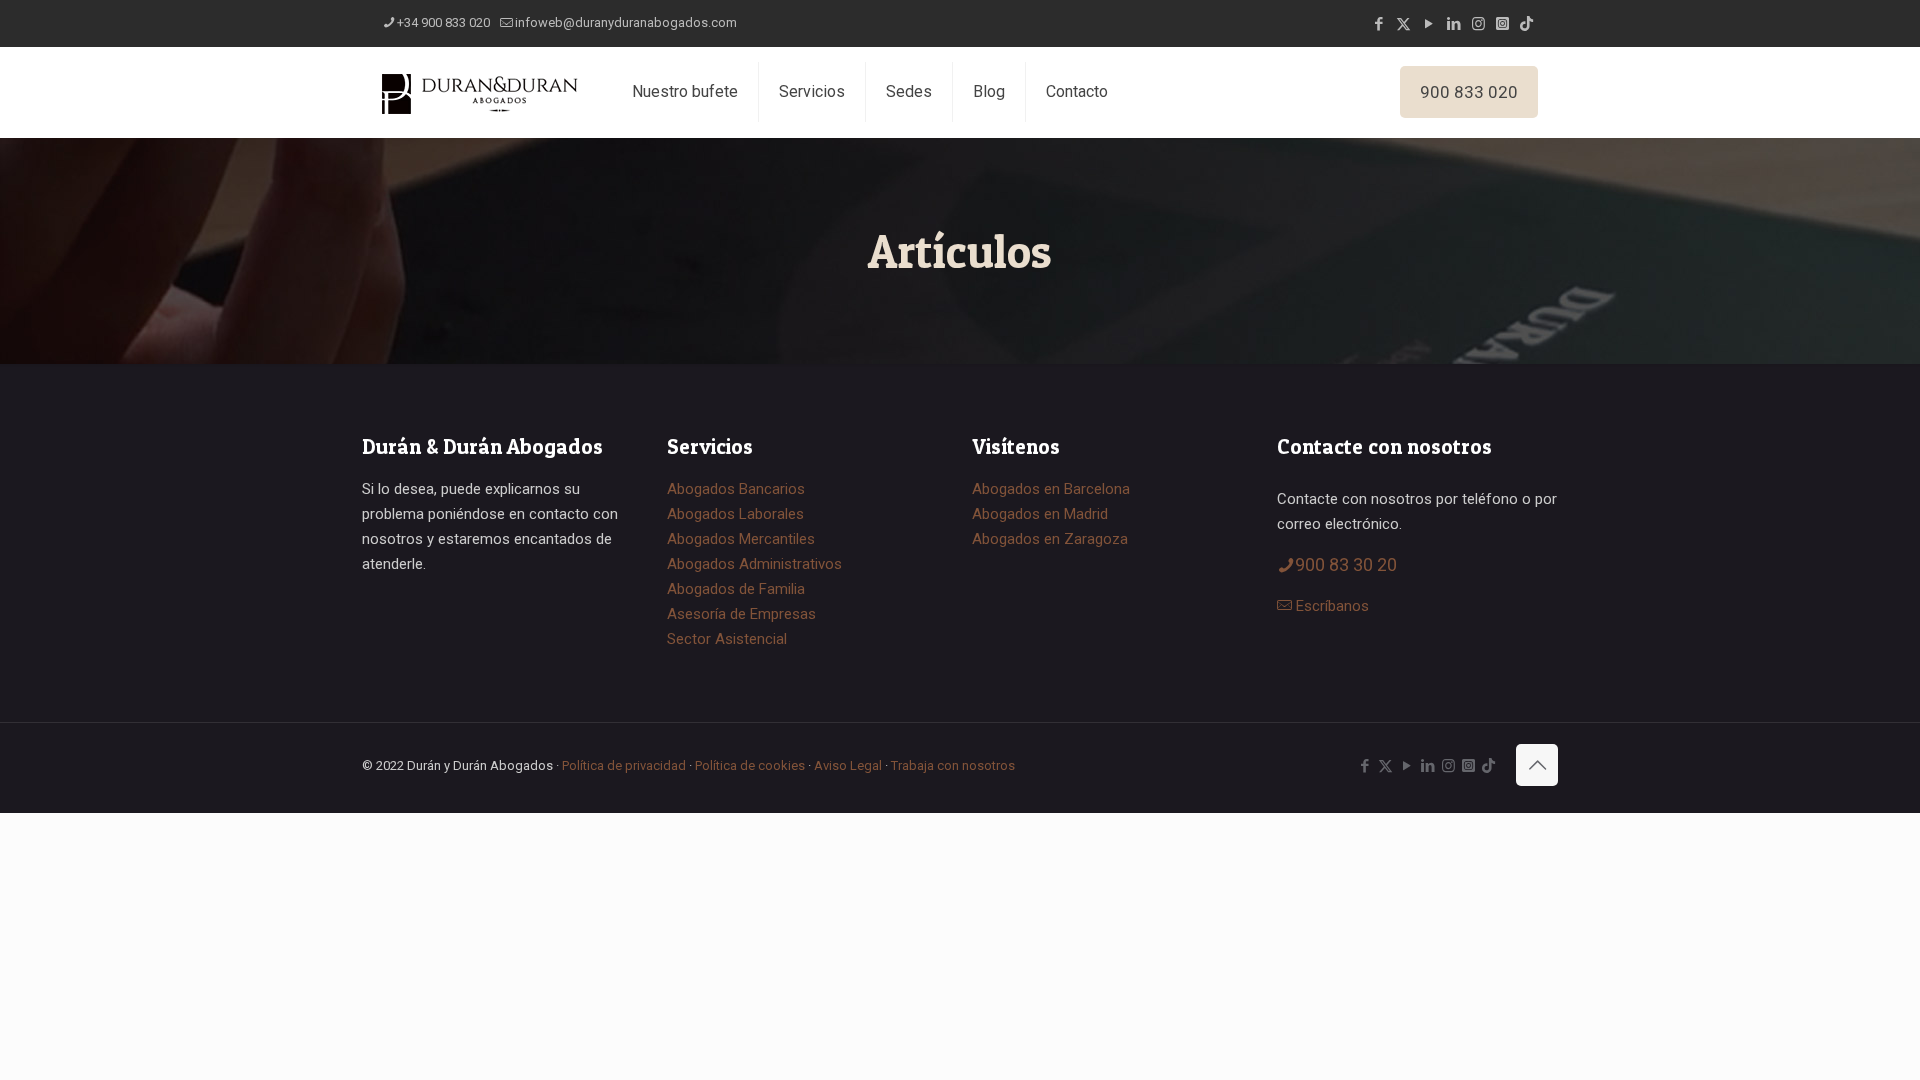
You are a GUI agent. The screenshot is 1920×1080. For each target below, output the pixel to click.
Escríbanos (1332, 606)
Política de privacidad (624, 765)
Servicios (812, 91)
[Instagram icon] (1478, 24)
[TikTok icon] (1526, 24)
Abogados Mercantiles (741, 539)
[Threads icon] (1502, 24)
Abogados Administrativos (754, 564)
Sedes (909, 91)
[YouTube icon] (1428, 24)
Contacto (1077, 91)
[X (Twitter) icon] (1403, 24)
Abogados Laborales (735, 514)
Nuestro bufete (685, 91)
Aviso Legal (848, 765)
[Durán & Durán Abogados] (482, 92)
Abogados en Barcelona (1051, 489)
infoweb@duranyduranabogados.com (626, 22)
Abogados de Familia (736, 589)
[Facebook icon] (1378, 24)
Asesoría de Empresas (741, 614)
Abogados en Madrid (1040, 514)
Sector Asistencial (727, 639)
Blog (989, 91)
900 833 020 (1469, 92)
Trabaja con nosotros (953, 765)
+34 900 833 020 (443, 22)
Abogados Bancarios (736, 489)
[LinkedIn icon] (1453, 24)
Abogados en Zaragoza (1050, 539)
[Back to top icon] (1537, 765)
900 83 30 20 (1346, 564)
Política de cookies (750, 765)
